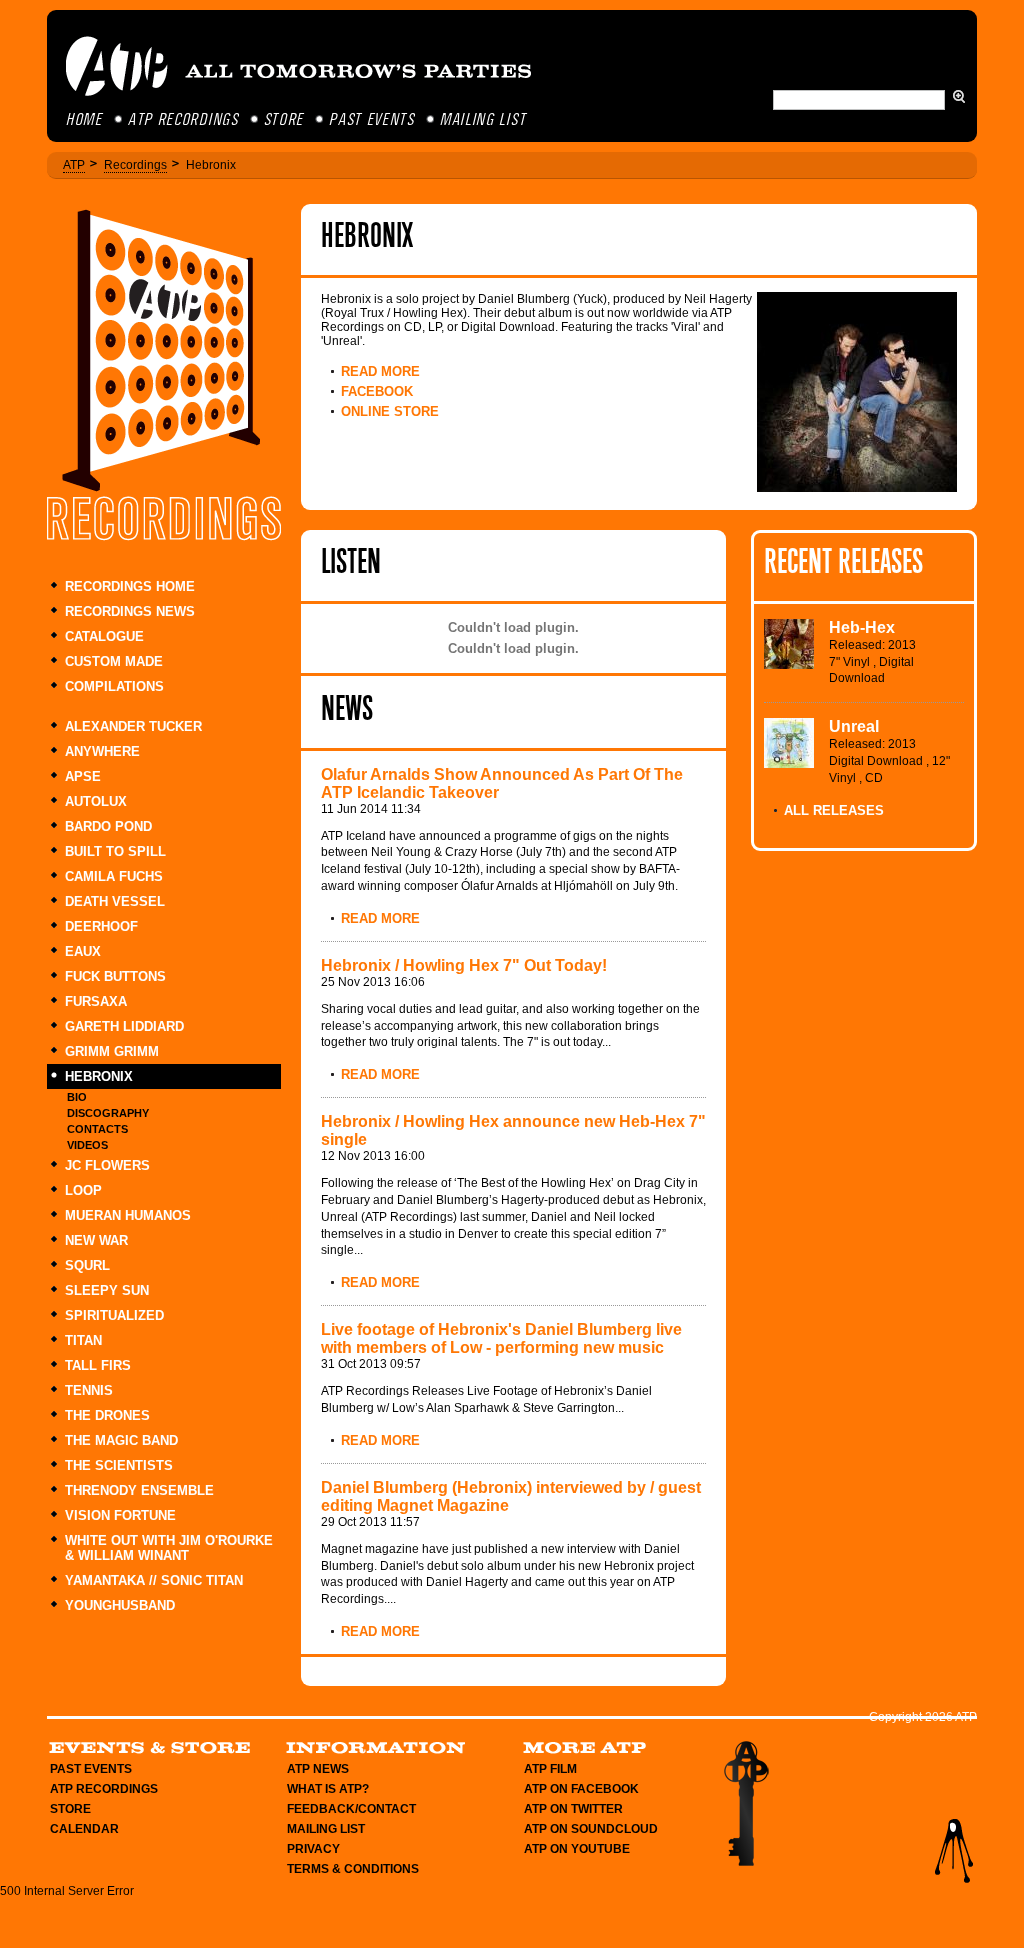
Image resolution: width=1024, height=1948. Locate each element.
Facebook (377, 391)
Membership (746, 1803)
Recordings (135, 165)
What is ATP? (328, 1789)
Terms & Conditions (353, 1869)
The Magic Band (121, 1440)
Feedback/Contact (351, 1809)
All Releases (834, 810)
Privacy (313, 1849)
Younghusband (120, 1605)
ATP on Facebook (581, 1789)
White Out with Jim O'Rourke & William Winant (169, 1548)
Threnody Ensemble (139, 1490)
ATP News (318, 1769)
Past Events (373, 120)
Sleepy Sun (107, 1290)
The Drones (107, 1415)
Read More (380, 371)
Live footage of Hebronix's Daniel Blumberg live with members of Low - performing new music (501, 1338)
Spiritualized (114, 1315)
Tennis (89, 1390)
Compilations (114, 686)
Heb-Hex (862, 627)
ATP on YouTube (577, 1849)
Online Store (390, 411)
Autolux (96, 801)
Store (285, 120)
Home (85, 120)
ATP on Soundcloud (591, 1829)
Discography (108, 1113)
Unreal (854, 726)
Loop (83, 1190)
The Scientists (119, 1465)
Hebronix (99, 1076)
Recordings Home (130, 586)
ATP (74, 165)
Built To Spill (115, 851)
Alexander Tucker (133, 726)
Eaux (83, 951)
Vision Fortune (120, 1515)
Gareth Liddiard (124, 1026)
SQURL (87, 1265)
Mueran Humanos (128, 1215)
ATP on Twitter (573, 1809)
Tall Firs (98, 1365)
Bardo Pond (108, 826)
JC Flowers (107, 1165)
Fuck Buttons (115, 976)
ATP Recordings (184, 120)
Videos (87, 1145)
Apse (83, 776)
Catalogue (104, 636)
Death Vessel (115, 901)
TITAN (83, 1340)
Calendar (84, 1829)
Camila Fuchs (114, 876)
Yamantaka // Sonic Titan (154, 1580)
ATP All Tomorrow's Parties (299, 66)
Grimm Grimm (112, 1051)
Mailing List (484, 120)
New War (96, 1240)
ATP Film (550, 1769)
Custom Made (114, 661)
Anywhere (102, 751)
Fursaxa (96, 1001)
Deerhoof (101, 926)
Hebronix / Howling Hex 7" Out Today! (464, 965)
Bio (77, 1097)
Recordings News (130, 611)
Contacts (97, 1129)
